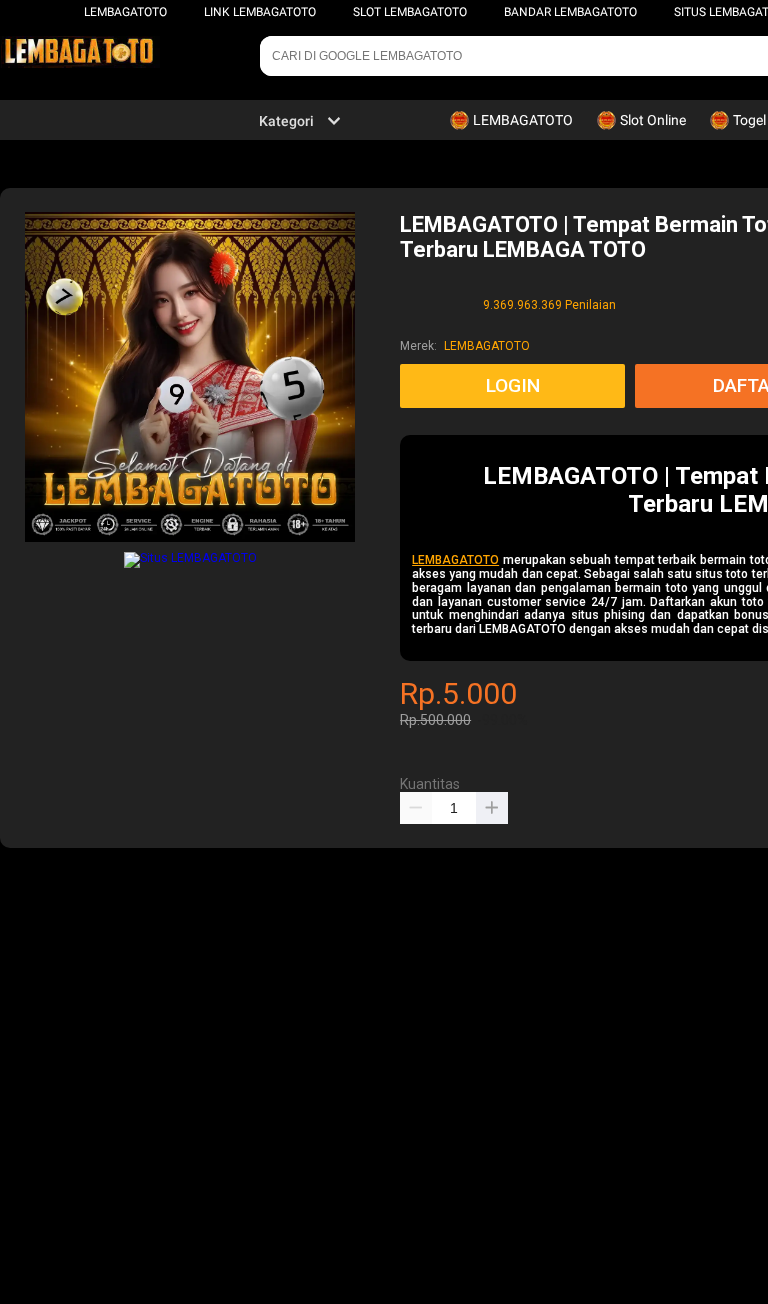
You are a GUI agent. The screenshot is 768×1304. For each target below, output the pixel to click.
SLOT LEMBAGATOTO (410, 12)
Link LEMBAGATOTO (260, 12)
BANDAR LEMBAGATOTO (570, 12)
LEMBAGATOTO (125, 12)
